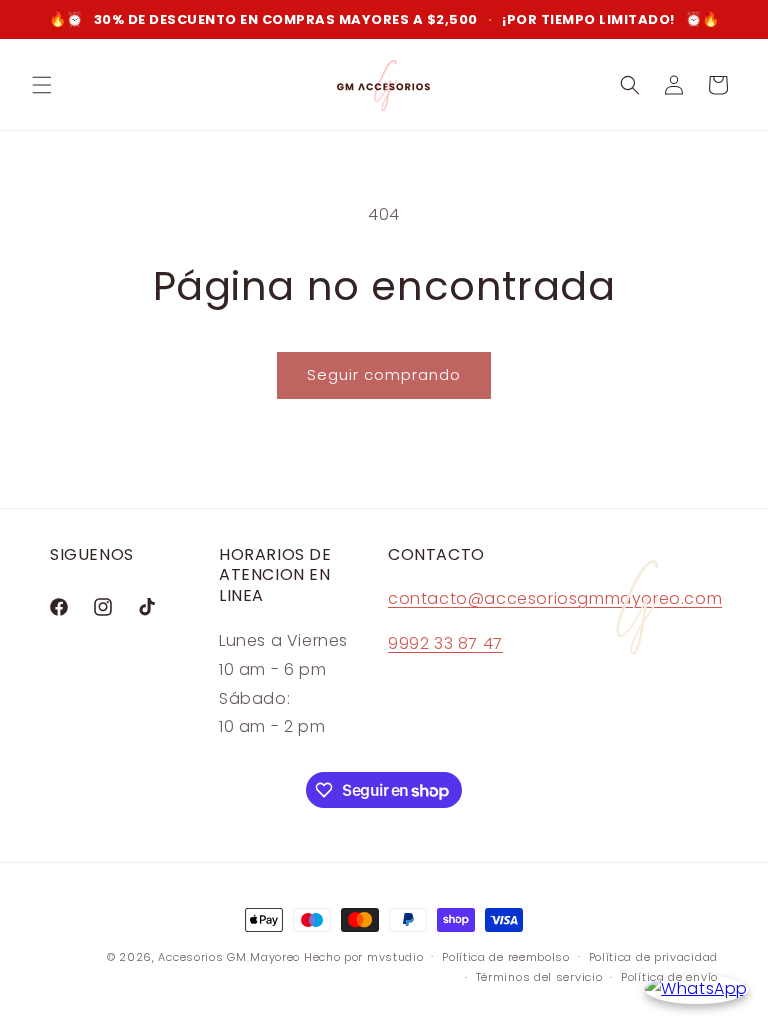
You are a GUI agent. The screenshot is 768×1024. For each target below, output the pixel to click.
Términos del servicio (539, 977)
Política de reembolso (506, 957)
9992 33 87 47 (445, 643)
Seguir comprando (384, 374)
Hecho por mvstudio (364, 957)
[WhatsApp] (696, 989)
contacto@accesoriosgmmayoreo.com (555, 598)
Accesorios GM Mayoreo (229, 957)
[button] (42, 85)
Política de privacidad (653, 957)
